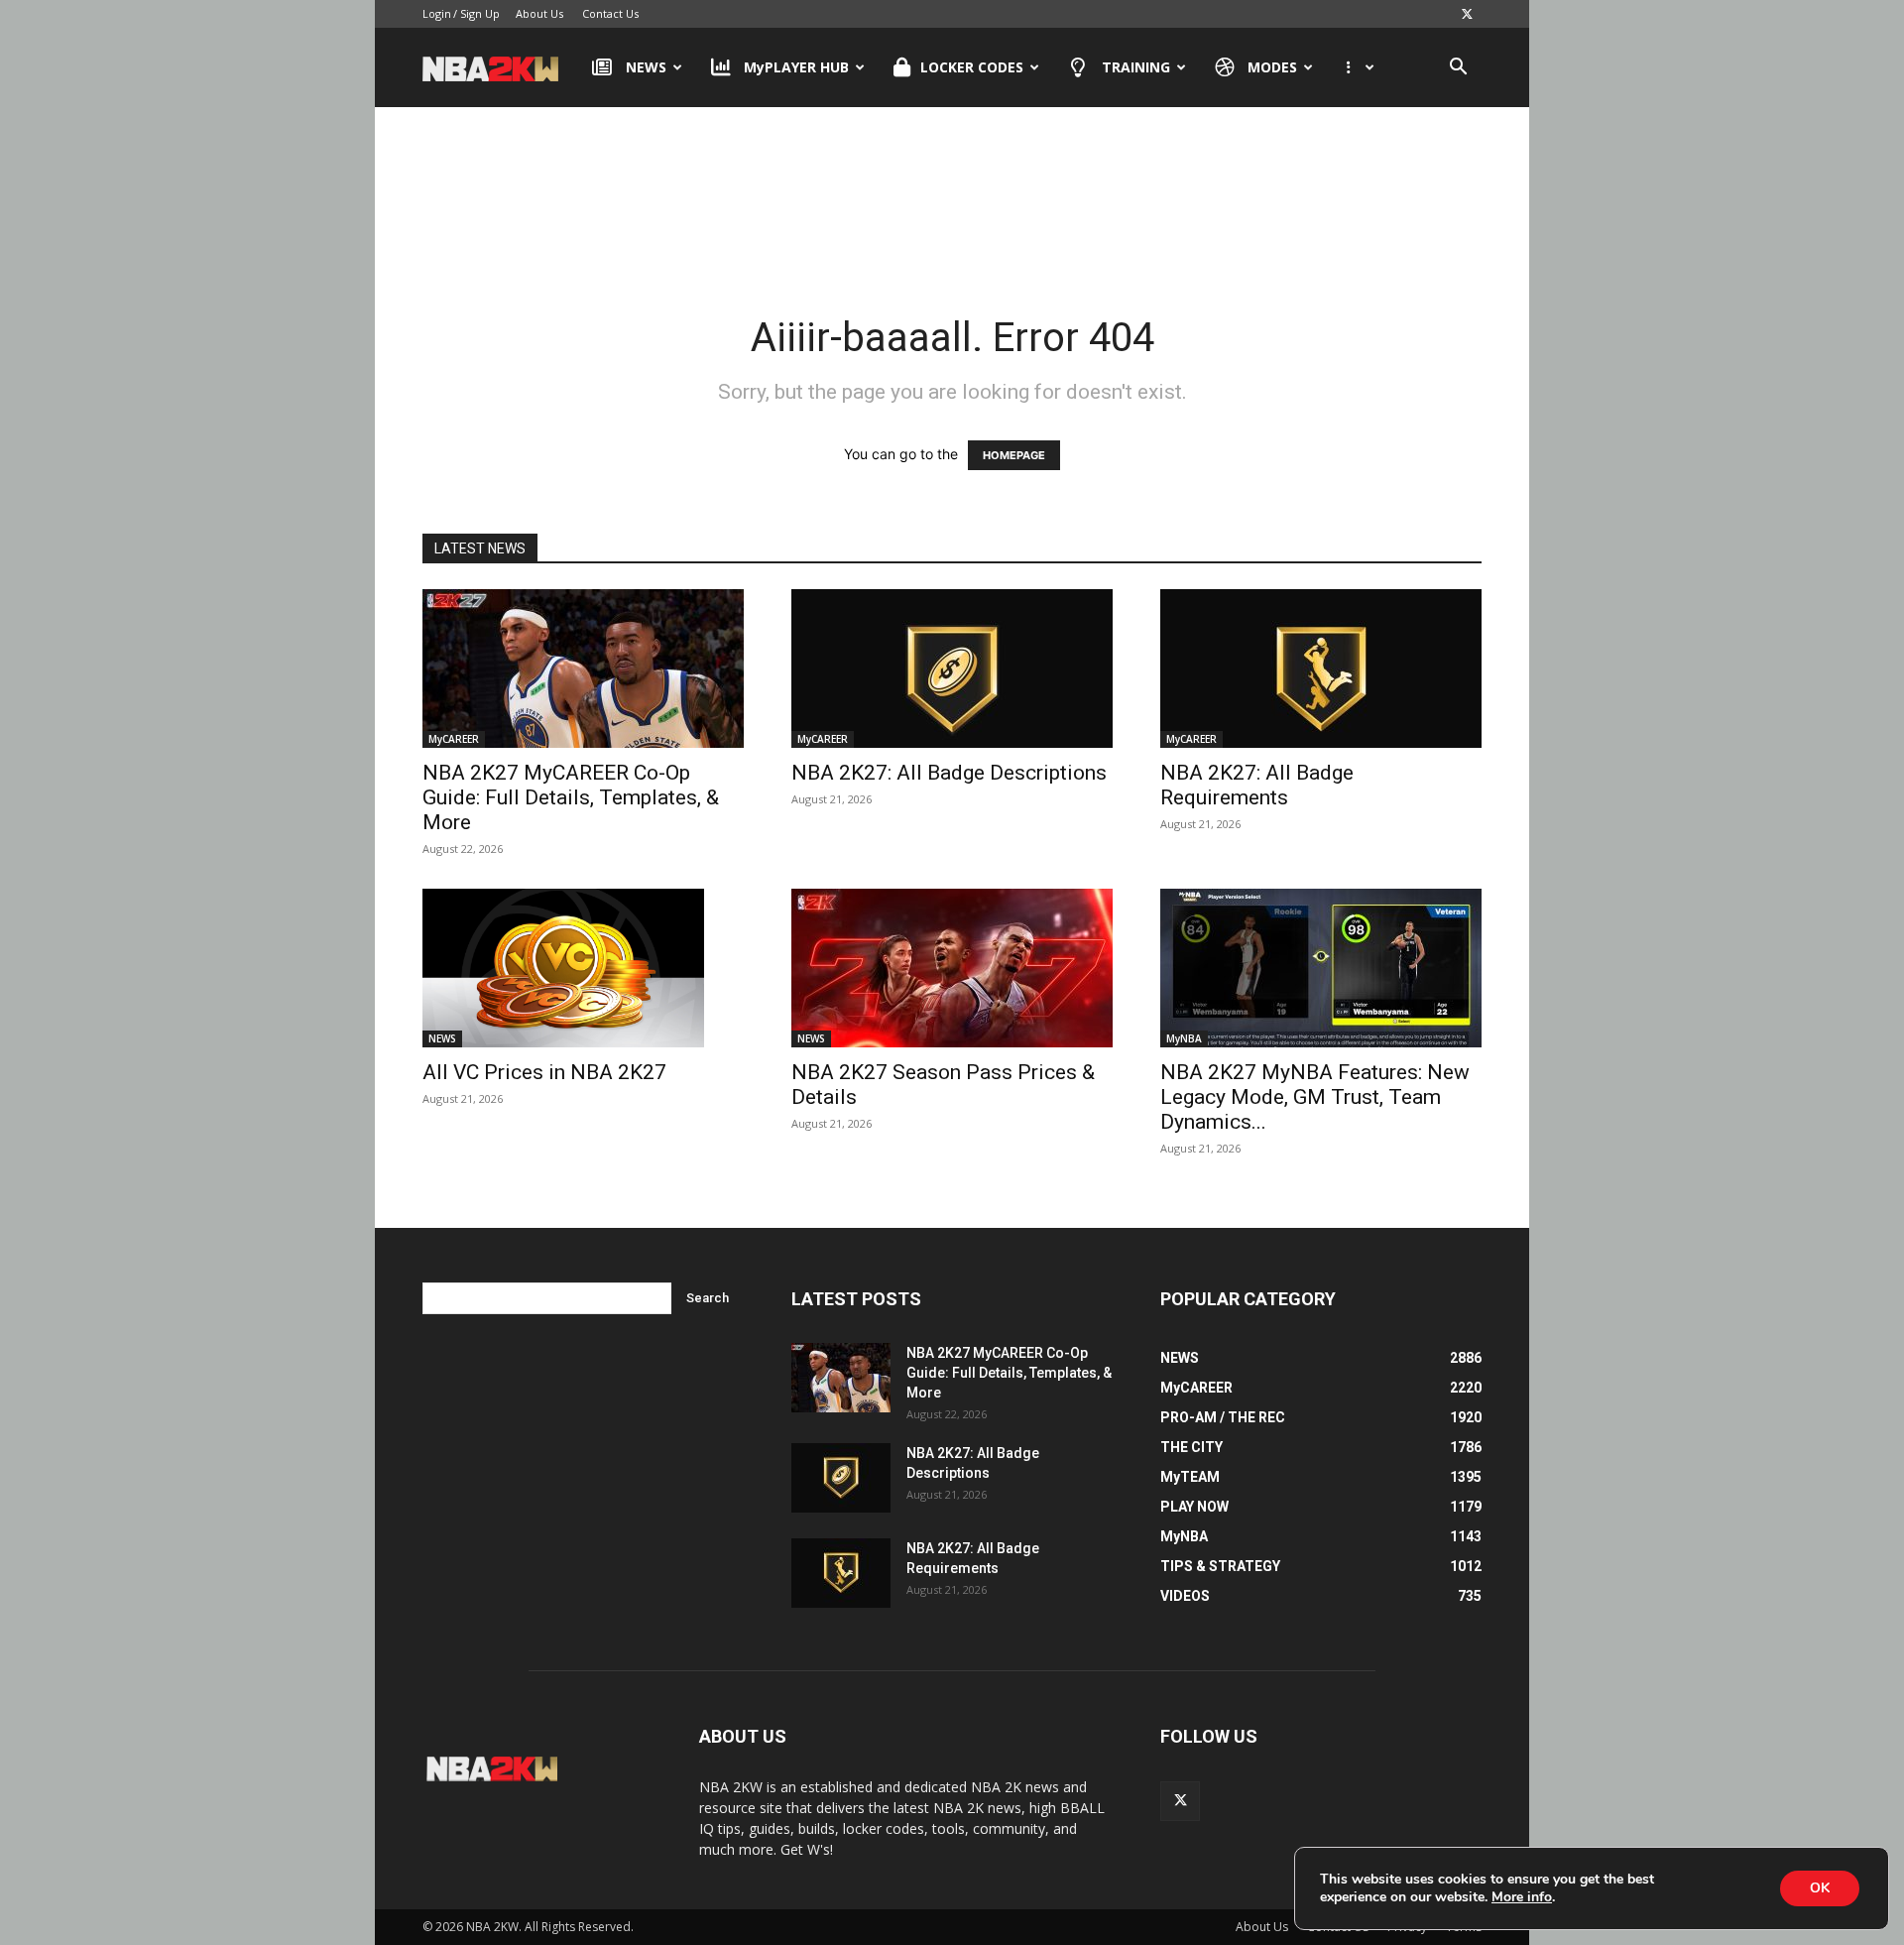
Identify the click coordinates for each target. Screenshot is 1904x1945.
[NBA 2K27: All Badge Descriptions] (952, 669)
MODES (1272, 67)
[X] (1467, 14)
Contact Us (610, 13)
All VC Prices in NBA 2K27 (544, 1072)
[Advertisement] (952, 187)
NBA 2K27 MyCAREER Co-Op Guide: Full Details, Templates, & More (571, 797)
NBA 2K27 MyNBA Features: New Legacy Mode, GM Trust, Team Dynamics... (1315, 1097)
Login (437, 13)
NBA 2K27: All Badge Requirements (1257, 785)
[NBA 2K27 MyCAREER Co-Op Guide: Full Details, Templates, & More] (583, 669)
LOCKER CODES (972, 67)
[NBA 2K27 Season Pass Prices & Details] (952, 968)
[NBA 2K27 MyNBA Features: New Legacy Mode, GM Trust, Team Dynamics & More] (1321, 968)
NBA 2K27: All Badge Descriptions (949, 773)
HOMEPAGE (1014, 455)
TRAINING (1136, 67)
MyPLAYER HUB (796, 67)
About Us (539, 13)
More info (1522, 1897)
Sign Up (480, 13)
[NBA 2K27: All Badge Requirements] (1321, 669)
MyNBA (1184, 1038)
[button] (1458, 69)
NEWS (646, 67)
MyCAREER (454, 739)
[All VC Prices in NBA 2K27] (583, 968)
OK (1820, 1888)
